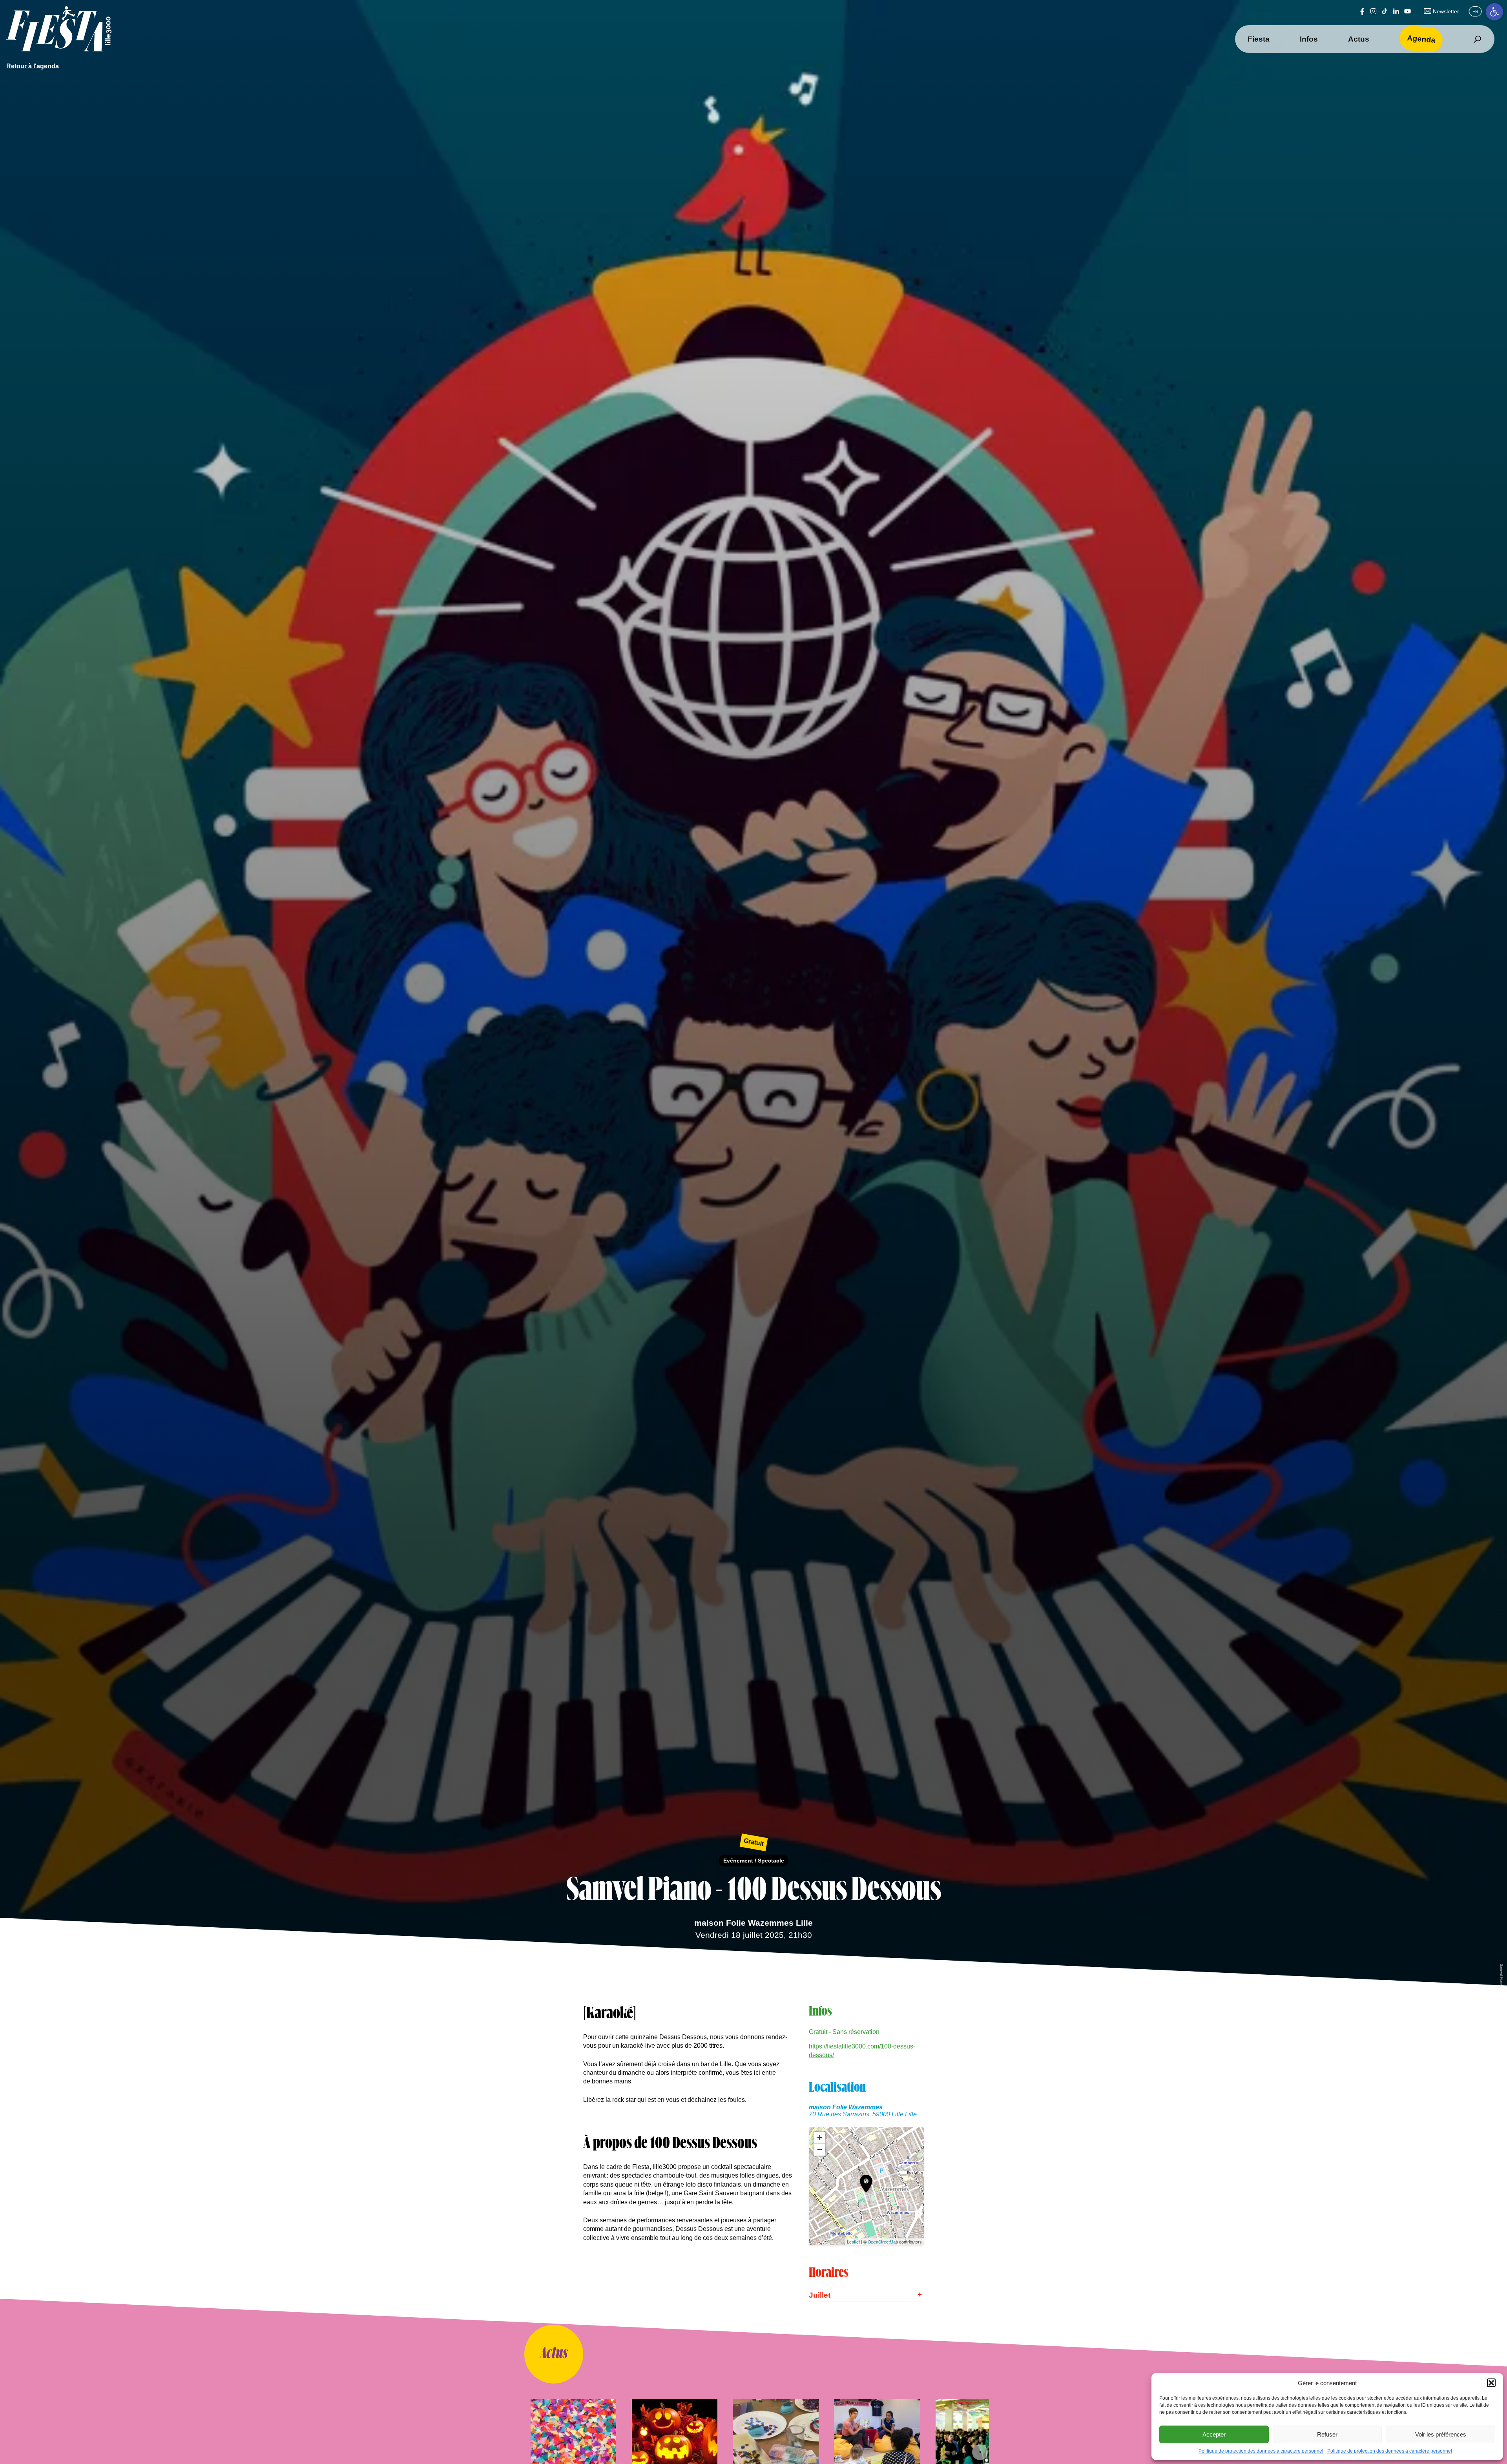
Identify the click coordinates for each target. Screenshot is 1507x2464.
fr (1475, 11)
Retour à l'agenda (33, 66)
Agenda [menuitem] (1421, 39)
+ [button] (820, 2138)
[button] (1494, 12)
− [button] (820, 2150)
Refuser (1327, 2434)
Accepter (1214, 2434)
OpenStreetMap (883, 2242)
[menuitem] (1477, 39)
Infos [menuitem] (1309, 39)
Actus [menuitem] (1359, 39)
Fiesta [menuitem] (1259, 39)
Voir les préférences (1441, 2434)
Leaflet (853, 2242)
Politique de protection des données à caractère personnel (1261, 2451)
